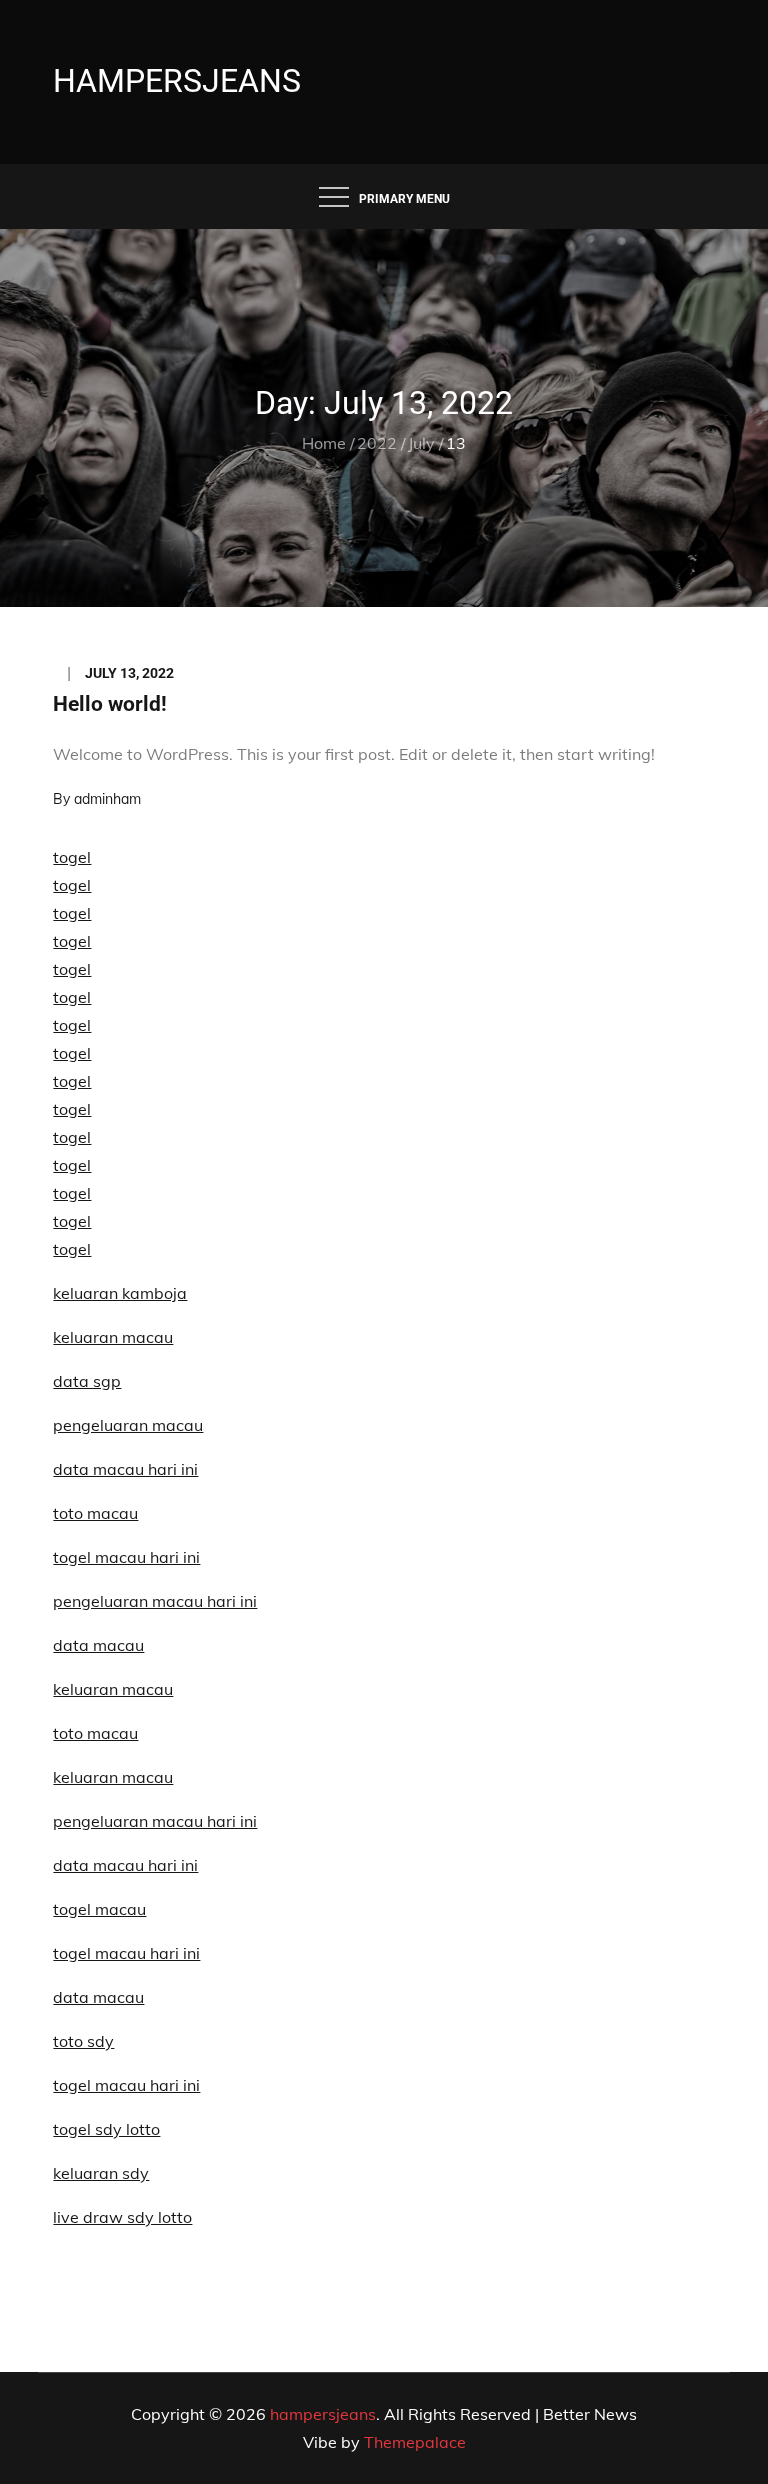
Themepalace (415, 2442)
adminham (107, 799)
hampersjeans (177, 81)
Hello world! (110, 704)
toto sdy (83, 2041)
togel (72, 857)
